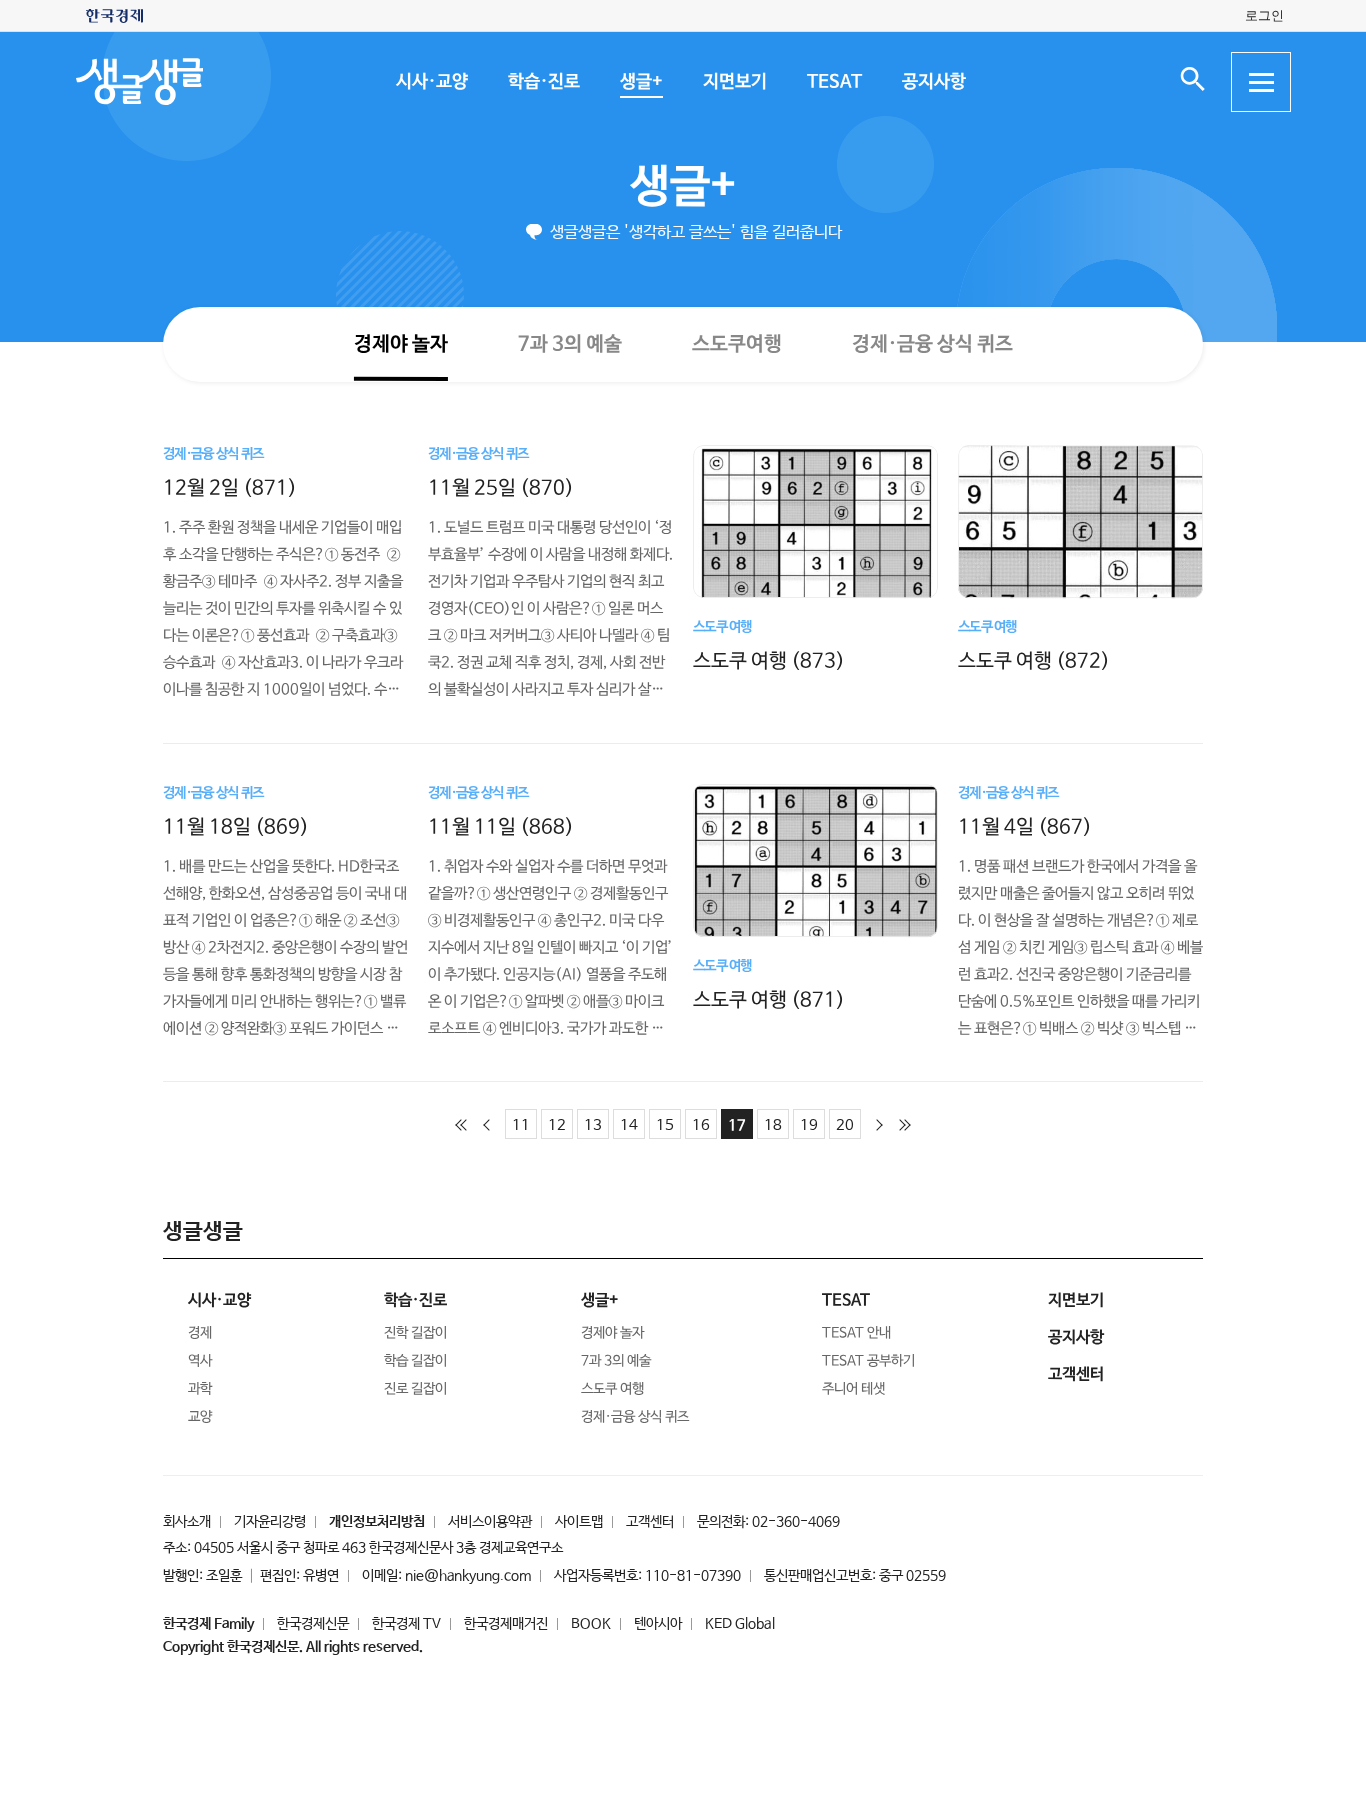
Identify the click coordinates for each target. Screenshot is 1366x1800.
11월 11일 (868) (501, 826)
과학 (200, 1389)
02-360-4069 (796, 1522)
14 (629, 1125)
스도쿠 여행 (612, 1389)
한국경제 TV (406, 1624)
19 (809, 1125)
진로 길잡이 (415, 1389)
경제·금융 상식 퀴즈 (931, 344)
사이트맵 (579, 1522)
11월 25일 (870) (501, 487)
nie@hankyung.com (468, 1576)
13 (593, 1125)
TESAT (833, 82)
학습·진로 (543, 82)
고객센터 (650, 1522)
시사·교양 (431, 82)
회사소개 (187, 1522)
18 (773, 1125)
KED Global (740, 1624)
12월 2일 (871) (230, 487)
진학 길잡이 (415, 1333)
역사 (200, 1361)
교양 (200, 1417)
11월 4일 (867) (1025, 826)
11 (521, 1125)
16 (701, 1125)
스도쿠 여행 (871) (769, 999)
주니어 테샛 (853, 1389)
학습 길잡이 (415, 1361)
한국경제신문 (313, 1624)
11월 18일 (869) (236, 826)
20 (845, 1125)
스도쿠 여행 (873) (769, 661)
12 (557, 1125)
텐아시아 (658, 1624)
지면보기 (734, 82)
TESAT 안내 (856, 1333)
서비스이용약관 (490, 1522)
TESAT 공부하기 (868, 1361)
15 (665, 1125)
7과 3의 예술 (569, 343)
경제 (200, 1333)
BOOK (591, 1624)
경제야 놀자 (400, 343)
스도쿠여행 (736, 343)
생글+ (640, 82)
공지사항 (933, 82)
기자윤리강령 (270, 1522)
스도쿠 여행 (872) (1034, 661)
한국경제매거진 (506, 1624)
